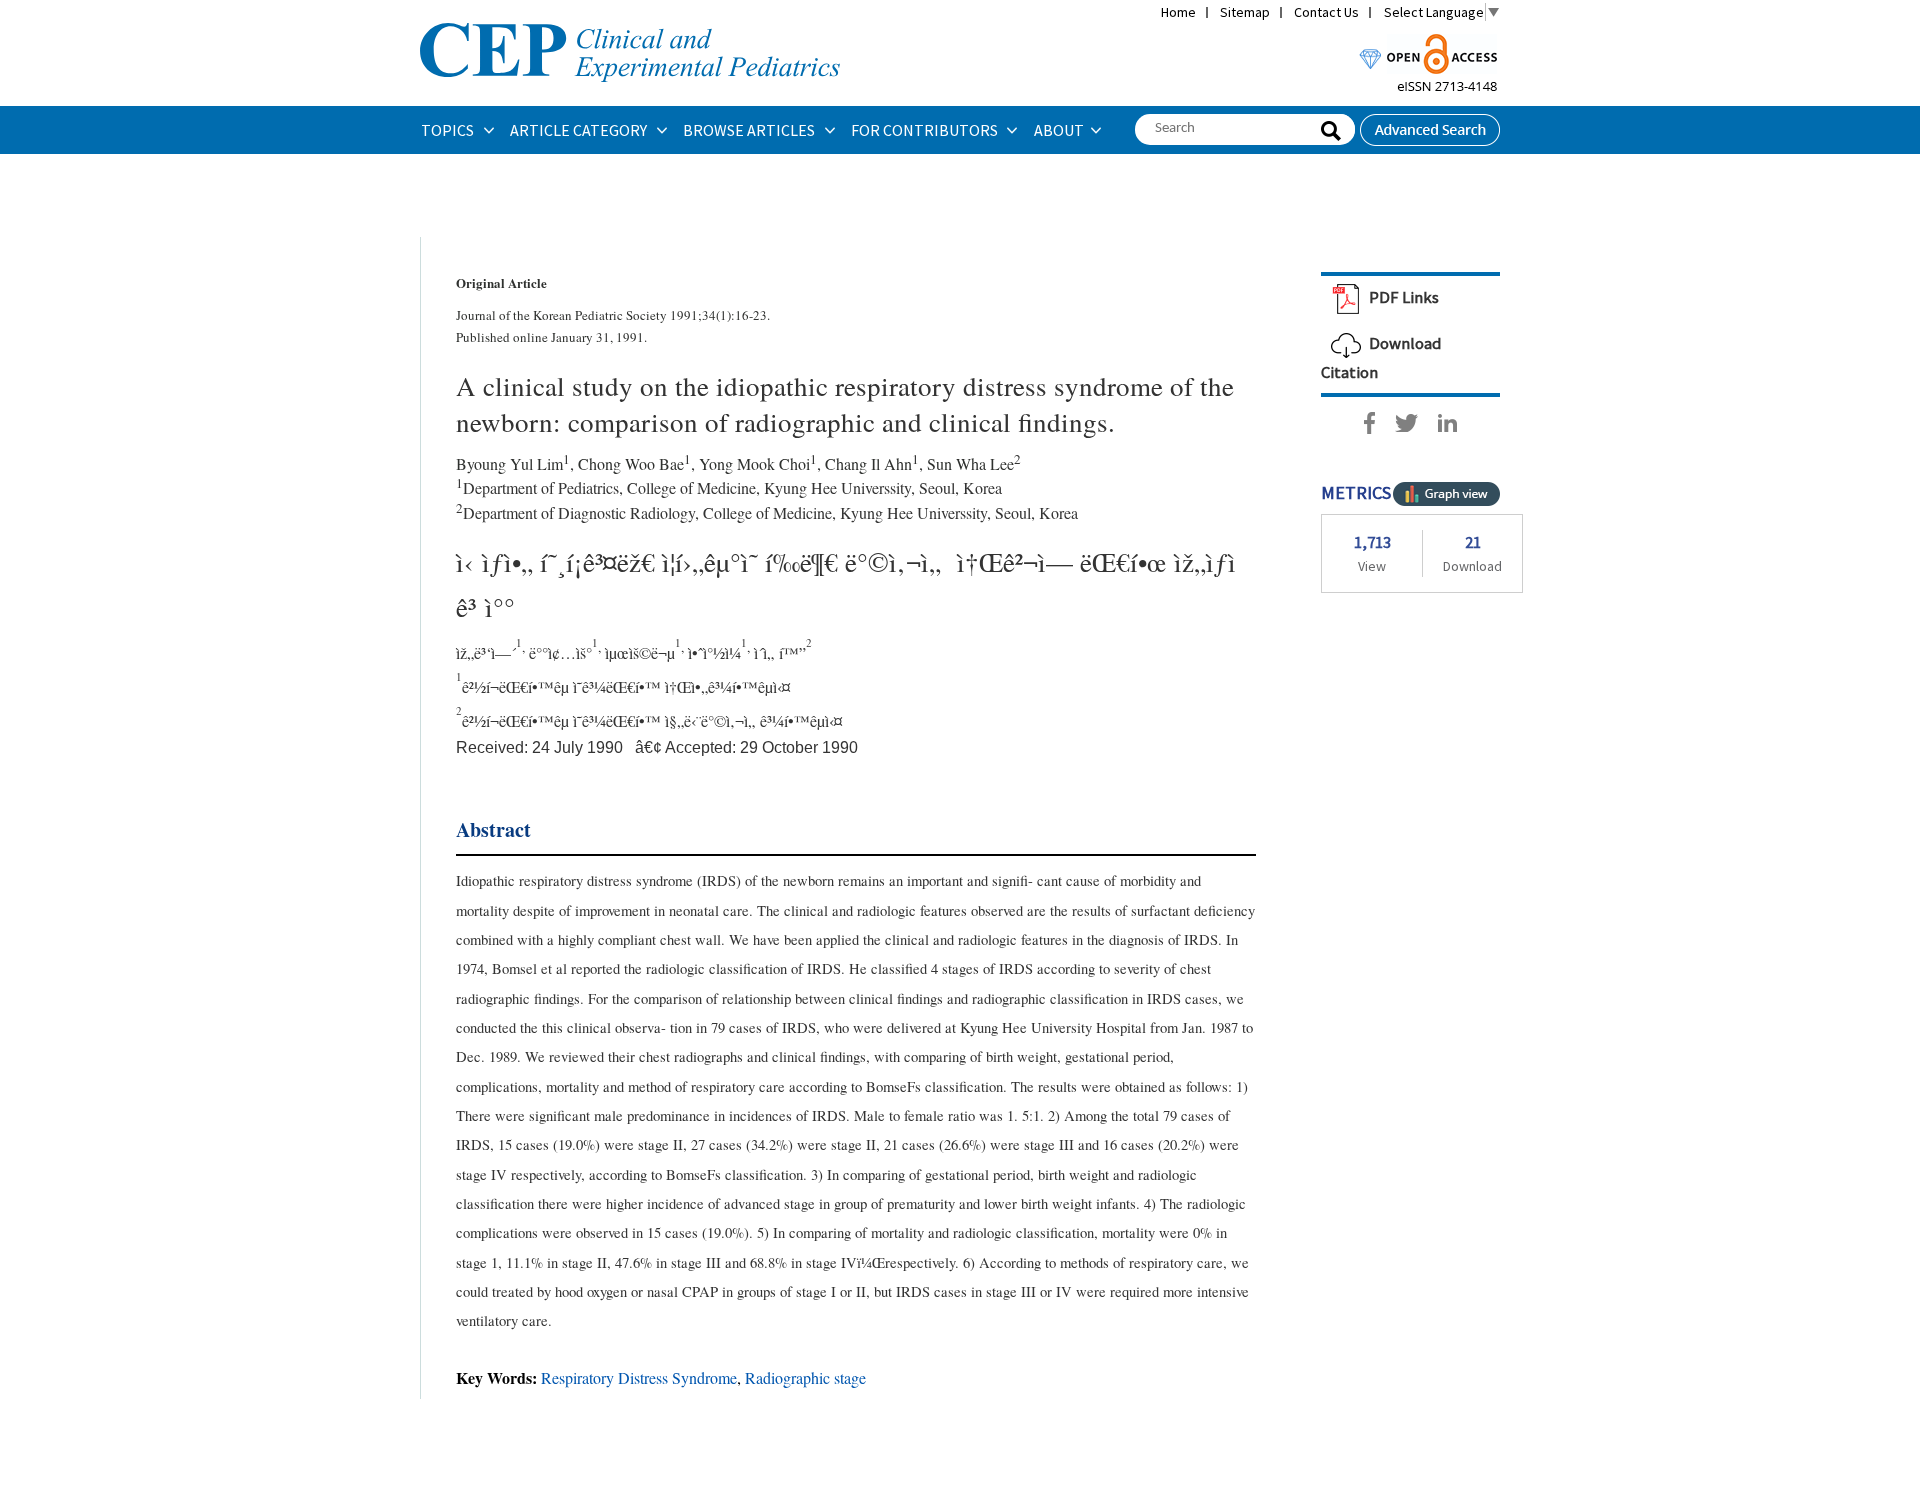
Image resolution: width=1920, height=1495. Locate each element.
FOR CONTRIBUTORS (926, 130)
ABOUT (1059, 130)
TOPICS (449, 130)
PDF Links (1402, 297)
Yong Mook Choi (754, 463)
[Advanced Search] (1430, 124)
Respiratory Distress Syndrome (639, 1377)
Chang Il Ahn (868, 463)
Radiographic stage (805, 1377)
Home (1178, 12)
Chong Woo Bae (631, 463)
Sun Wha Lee (970, 463)
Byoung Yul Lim (509, 463)
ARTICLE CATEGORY (580, 130)
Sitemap (1245, 12)
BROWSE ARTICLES (750, 130)
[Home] (630, 21)
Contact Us (1326, 12)
